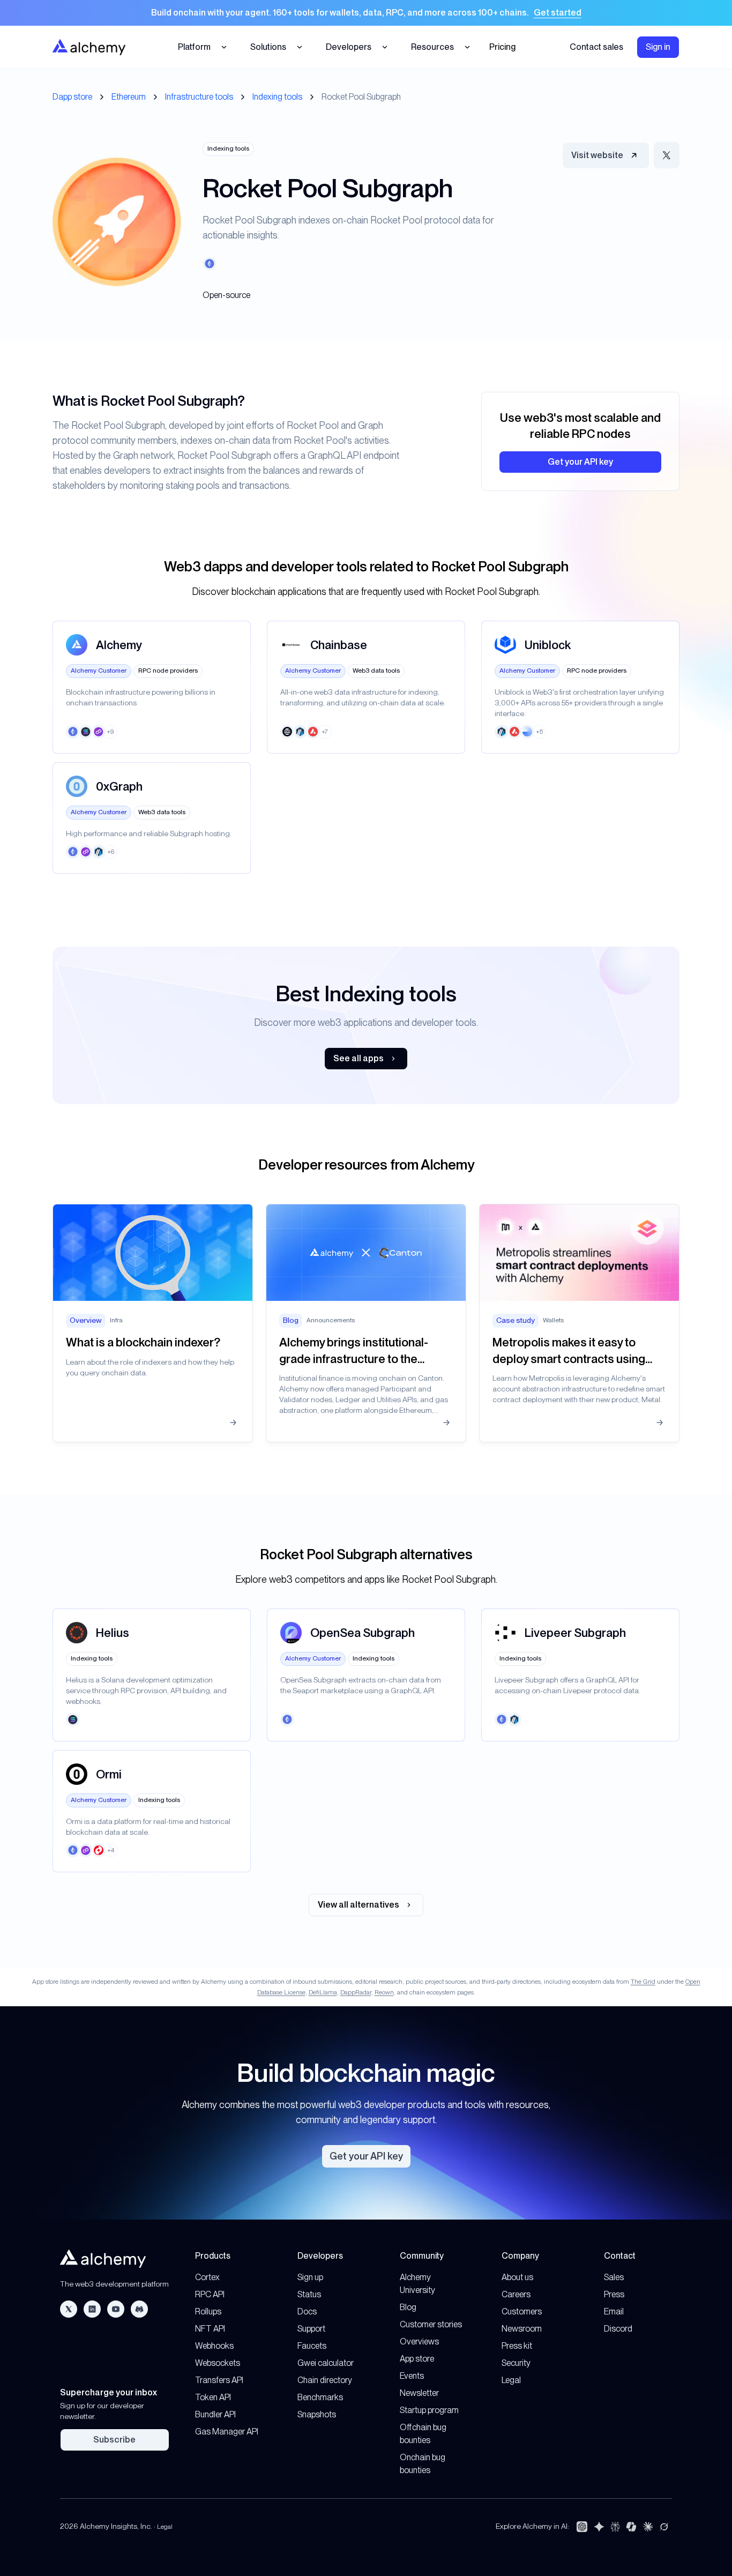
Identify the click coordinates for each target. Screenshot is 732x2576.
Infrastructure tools (199, 97)
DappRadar (356, 1992)
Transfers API (219, 2380)
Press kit (517, 2346)
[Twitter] (69, 2309)
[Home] (89, 47)
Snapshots (317, 2414)
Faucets (312, 2346)
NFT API (210, 2329)
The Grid (643, 1982)
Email (614, 2311)
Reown (384, 1992)
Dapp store (72, 97)
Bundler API (215, 2414)
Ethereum (129, 97)
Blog (408, 2307)
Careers (516, 2294)
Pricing (502, 47)
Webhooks (214, 2346)
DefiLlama (323, 1992)
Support (311, 2329)
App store (417, 2359)
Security (516, 2363)
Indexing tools (277, 97)
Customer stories (431, 2324)
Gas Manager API (227, 2432)
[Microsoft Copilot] (631, 2527)
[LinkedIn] (92, 2309)
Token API (213, 2397)
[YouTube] (116, 2309)
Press (614, 2294)
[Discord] (139, 2309)
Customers (522, 2311)
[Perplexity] (615, 2527)
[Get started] (366, 13)
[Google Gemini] (599, 2527)
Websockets (218, 2363)
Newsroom (522, 2329)
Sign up (310, 2277)
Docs (307, 2311)
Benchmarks (320, 2397)
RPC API (210, 2294)
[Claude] (648, 2527)
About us (517, 2277)
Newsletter (419, 2393)
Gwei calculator (326, 2363)
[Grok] (664, 2527)
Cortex (207, 2277)
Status (309, 2294)
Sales (614, 2277)
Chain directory (325, 2380)
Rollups (208, 2311)
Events (412, 2376)
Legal (511, 2380)
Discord (618, 2329)
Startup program (429, 2410)
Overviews (419, 2342)
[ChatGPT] (582, 2527)
